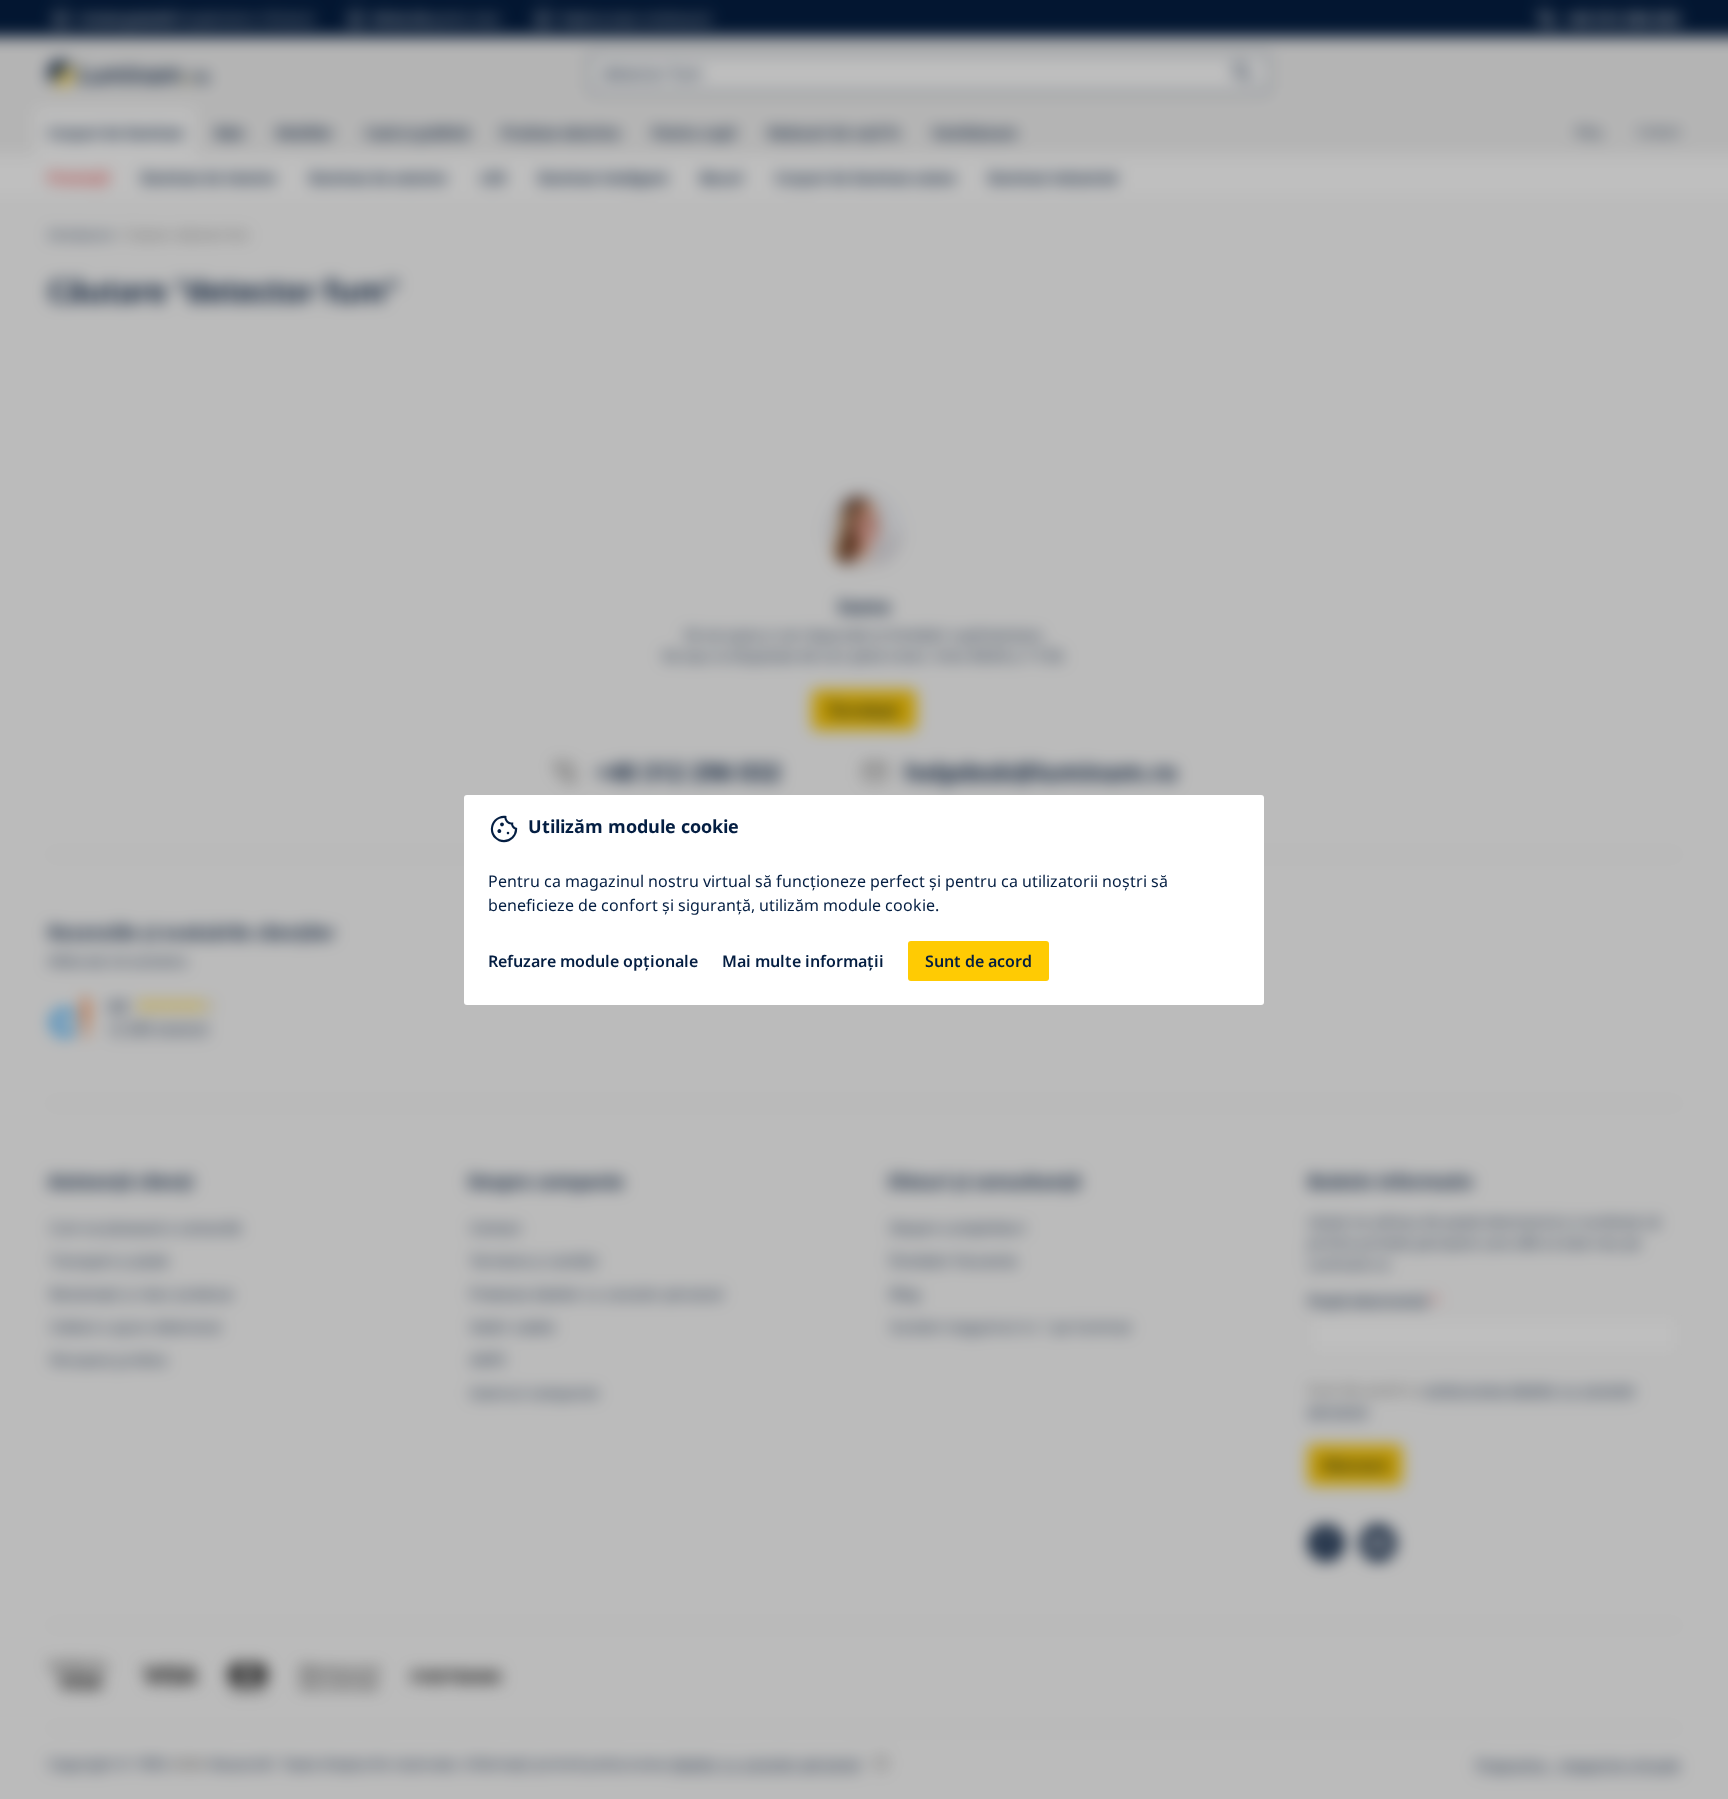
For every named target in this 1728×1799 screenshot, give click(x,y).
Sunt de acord (978, 961)
